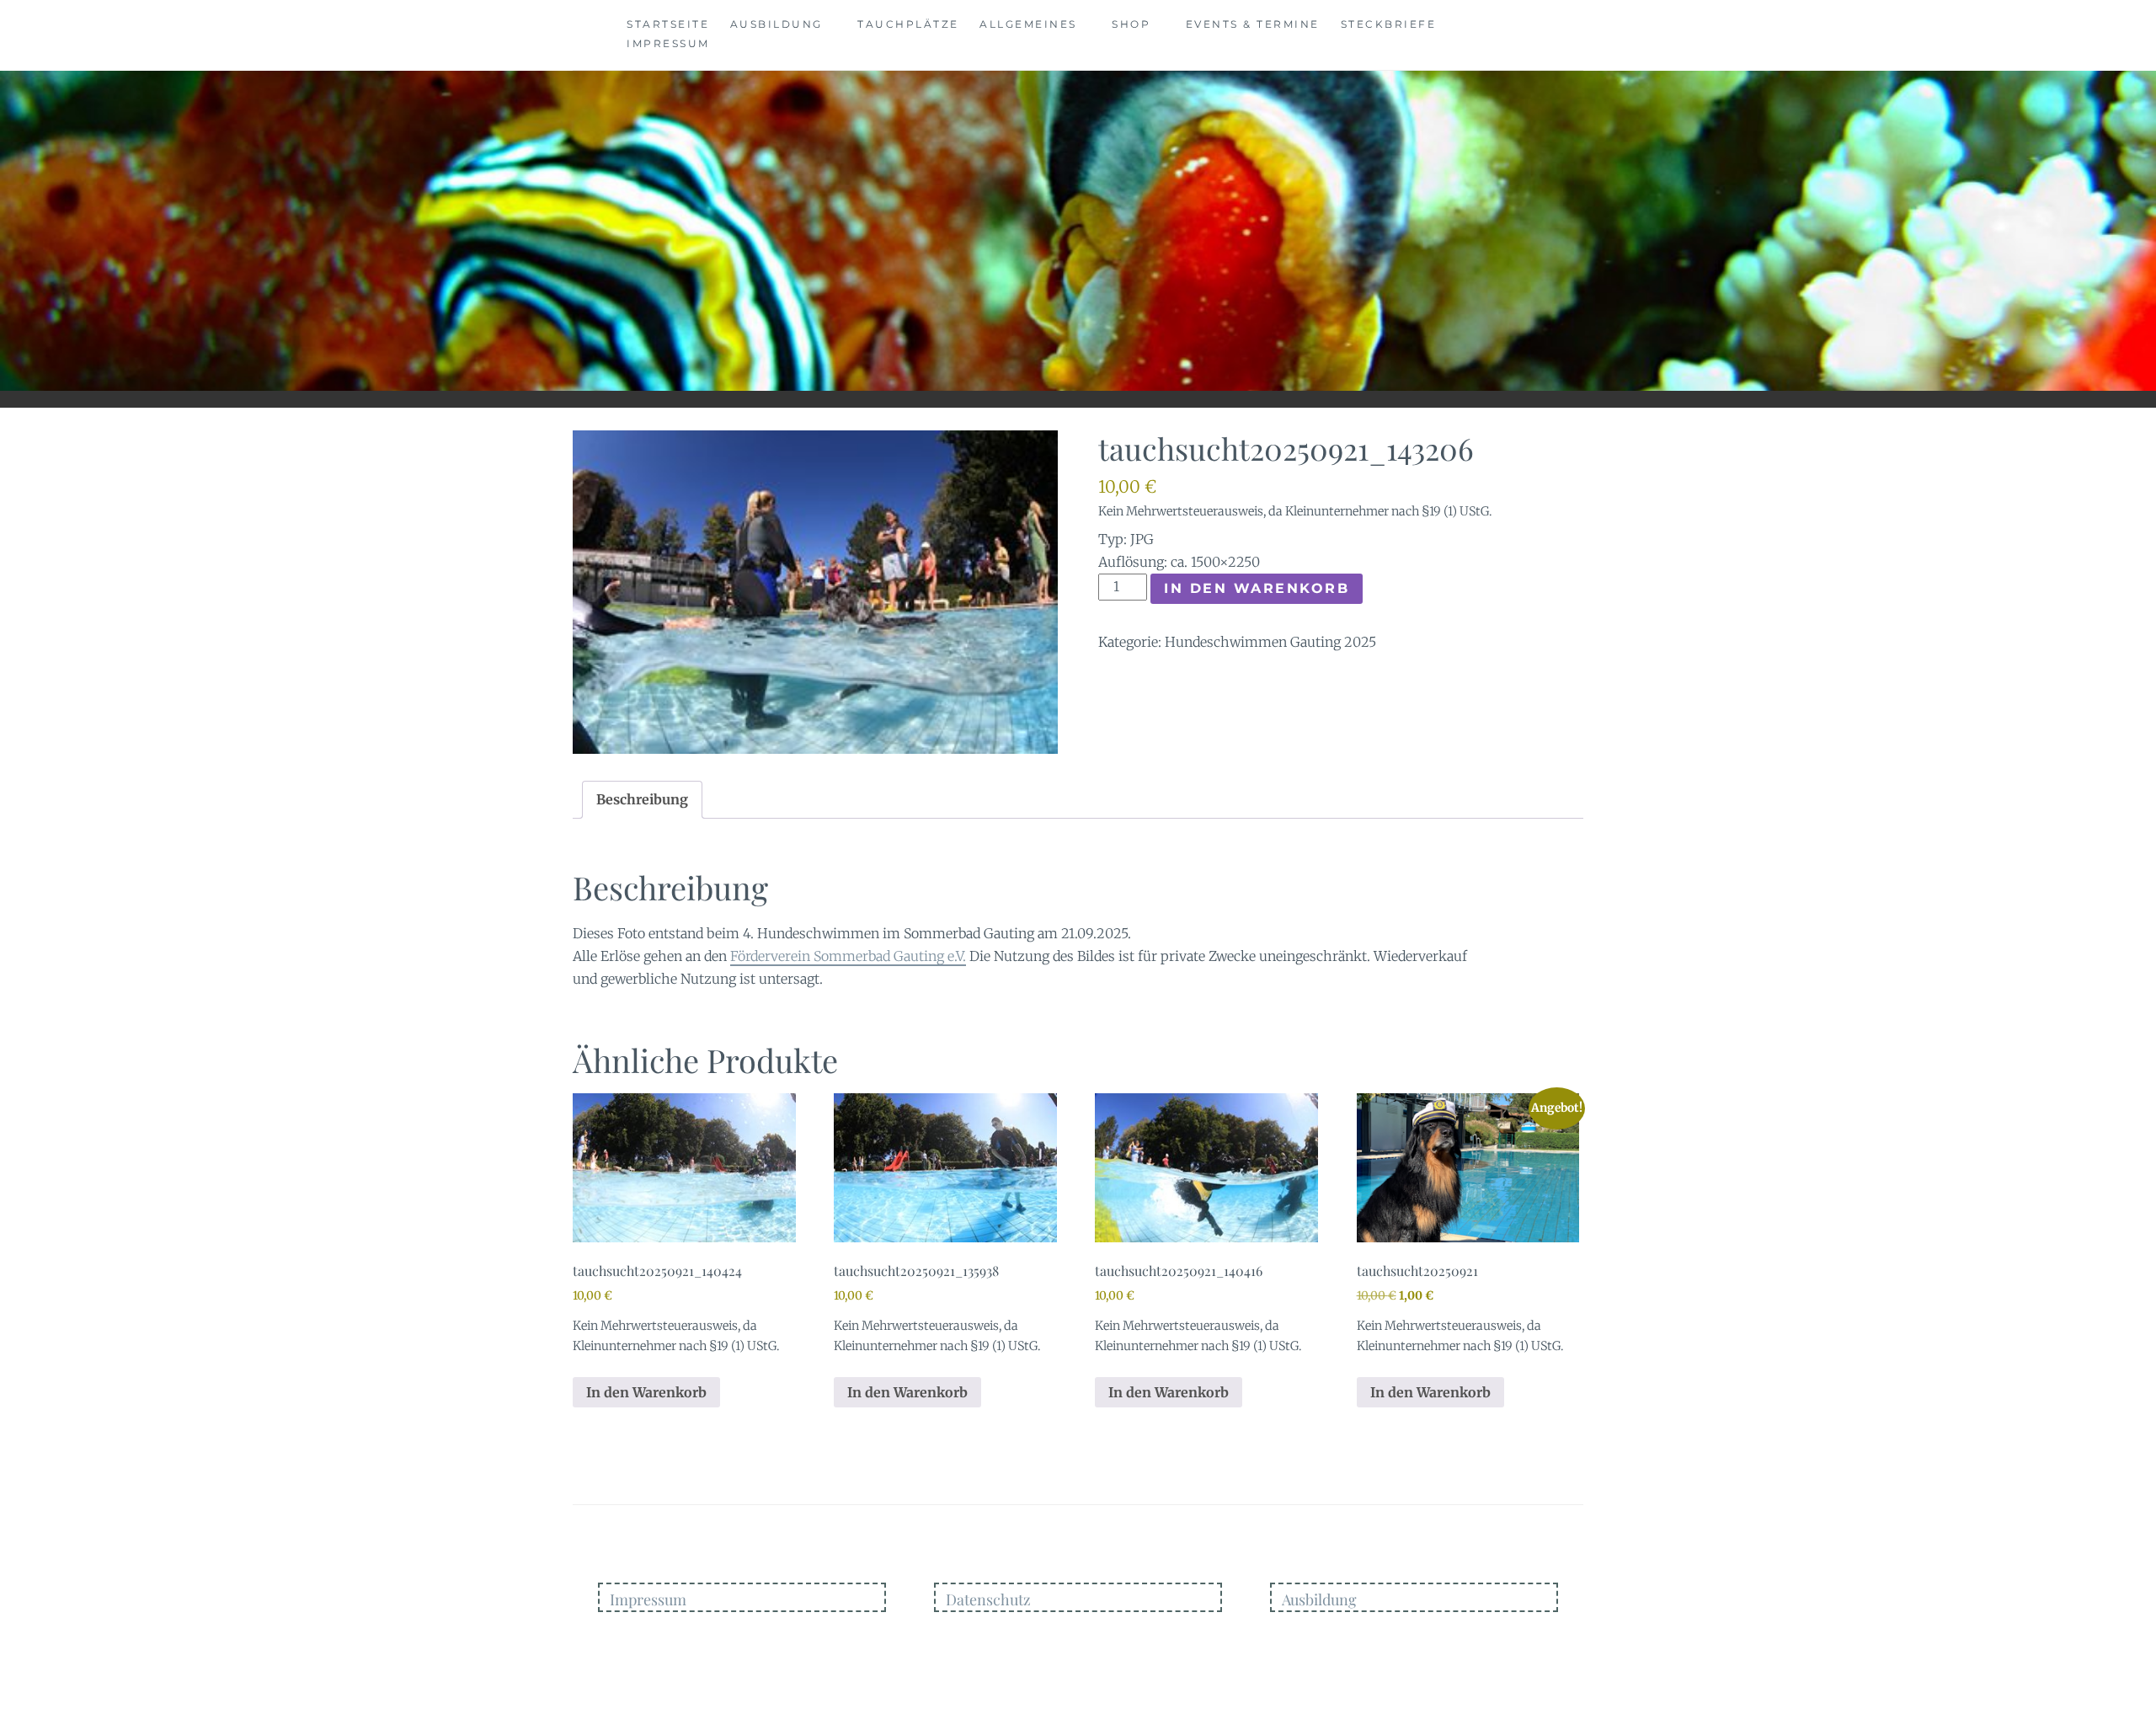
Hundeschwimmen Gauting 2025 (1270, 642)
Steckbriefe (1389, 24)
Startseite (668, 24)
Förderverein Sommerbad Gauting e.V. (848, 956)
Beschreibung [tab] (642, 799)
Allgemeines (1028, 24)
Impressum (668, 43)
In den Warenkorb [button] (646, 1392)
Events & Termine (1253, 24)
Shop (1131, 24)
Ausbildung (776, 24)
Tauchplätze (908, 24)
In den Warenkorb (1257, 588)
